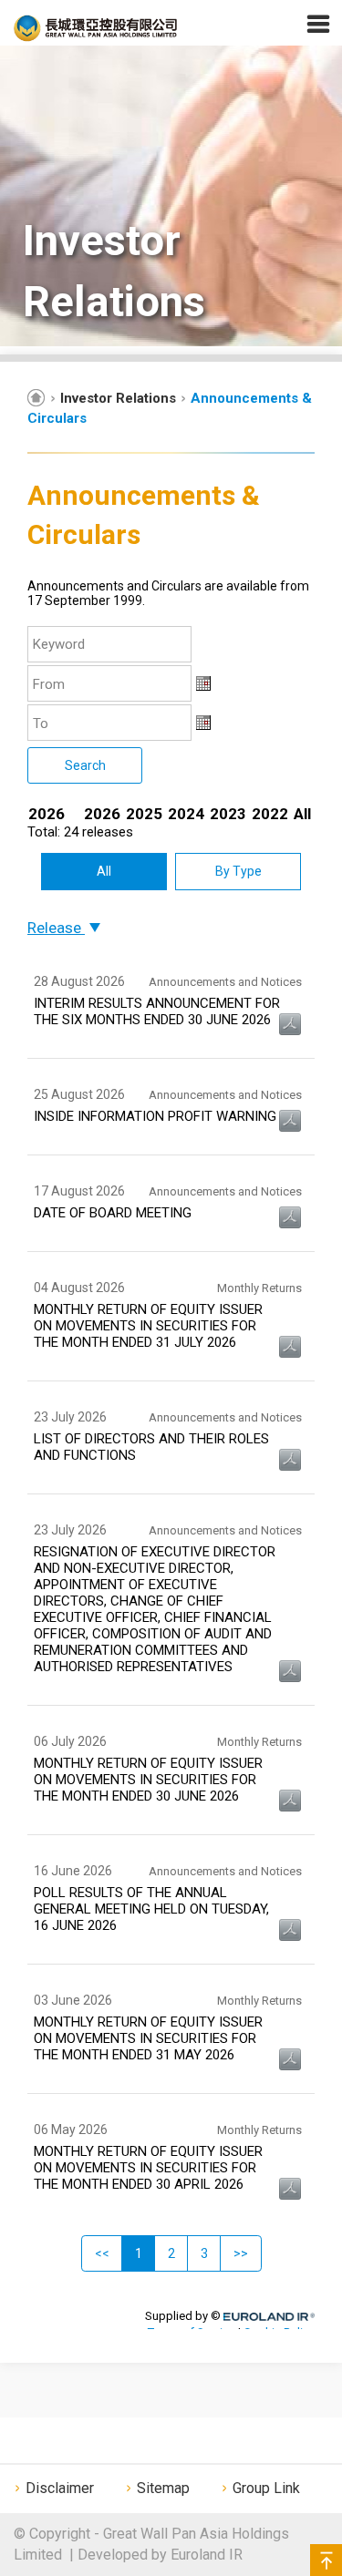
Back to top (326, 2560)
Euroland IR (207, 2555)
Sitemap (163, 2488)
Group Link (266, 2488)
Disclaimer (60, 2488)
